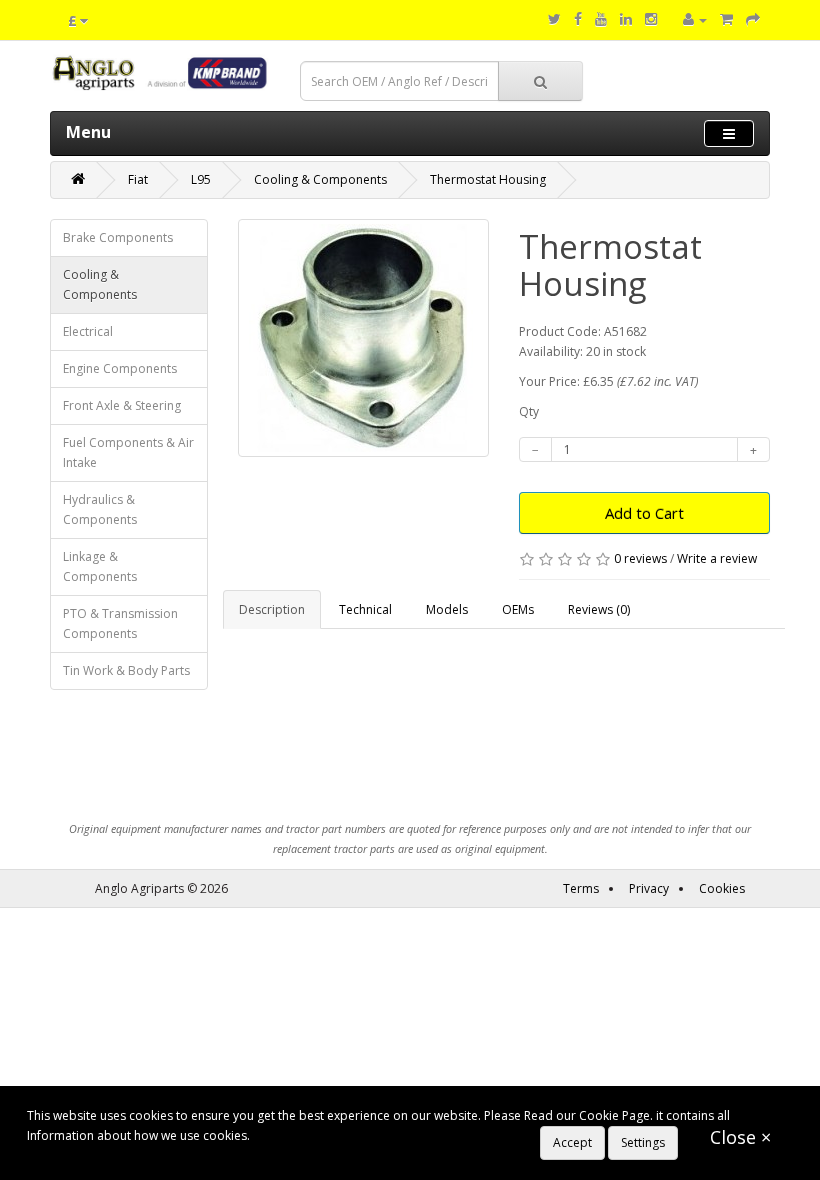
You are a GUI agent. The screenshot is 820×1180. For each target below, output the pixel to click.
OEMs (518, 609)
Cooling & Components (320, 179)
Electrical (88, 331)
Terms (581, 888)
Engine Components (120, 368)
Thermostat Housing (488, 179)
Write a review (717, 558)
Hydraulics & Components (100, 509)
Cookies (722, 888)
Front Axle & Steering (122, 405)
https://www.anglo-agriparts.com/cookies (370, 1135)
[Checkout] (753, 19)
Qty (529, 411)
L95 (201, 179)
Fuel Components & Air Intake (128, 452)
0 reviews (640, 558)
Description (272, 609)
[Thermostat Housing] (363, 338)
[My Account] (695, 19)
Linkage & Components (100, 566)
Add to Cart (644, 513)
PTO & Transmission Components (120, 623)
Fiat (138, 179)
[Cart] (726, 19)
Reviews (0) (599, 609)
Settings (643, 1142)
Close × (740, 1137)
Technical (365, 609)
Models (447, 609)
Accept (572, 1142)
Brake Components (118, 237)
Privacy (649, 888)
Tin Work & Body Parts (126, 670)
